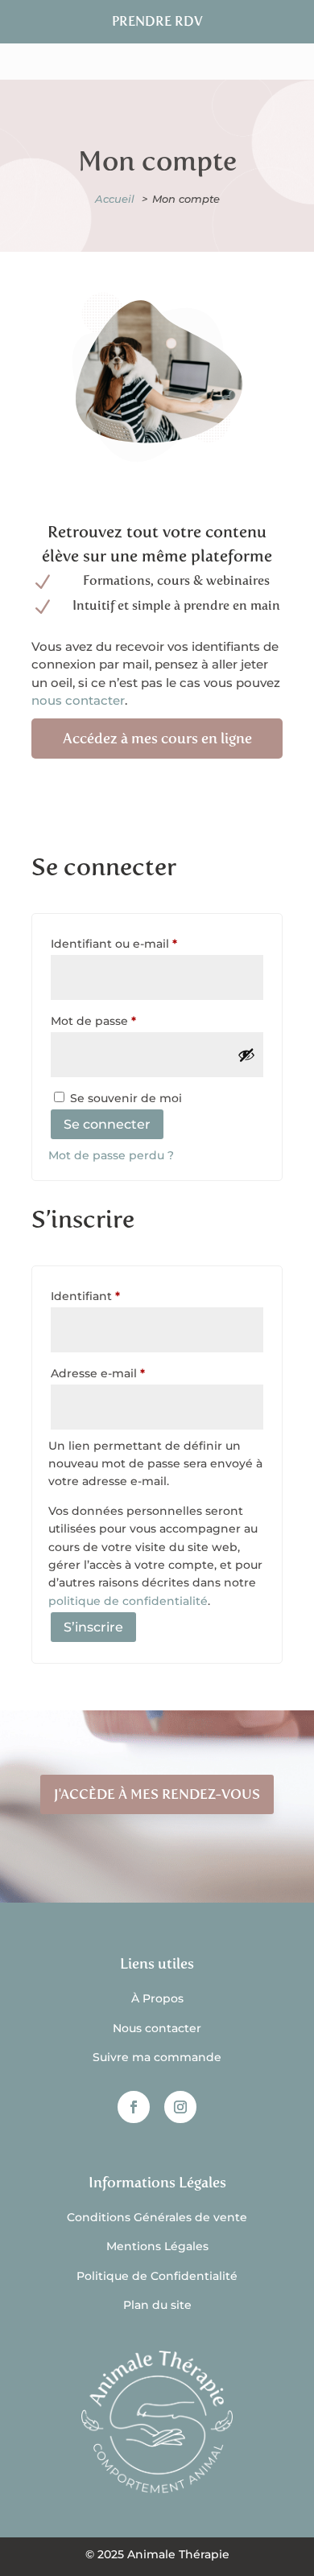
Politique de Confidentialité (157, 2276)
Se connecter (107, 1124)
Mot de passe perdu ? (111, 1155)
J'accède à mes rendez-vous (157, 1794)
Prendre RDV (157, 21)
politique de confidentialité (128, 1601)
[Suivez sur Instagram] (180, 2107)
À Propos (157, 1998)
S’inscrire (93, 1627)
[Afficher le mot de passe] (246, 1055)
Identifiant (118, 1296)
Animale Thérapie (178, 2554)
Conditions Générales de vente (157, 2217)
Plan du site (157, 2305)
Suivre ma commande (157, 2057)
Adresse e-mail (130, 1373)
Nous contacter (157, 2028)
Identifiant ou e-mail (147, 943)
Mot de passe (126, 1021)
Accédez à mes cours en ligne (157, 739)
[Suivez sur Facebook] (134, 2107)
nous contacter (78, 700)
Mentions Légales (157, 2246)
